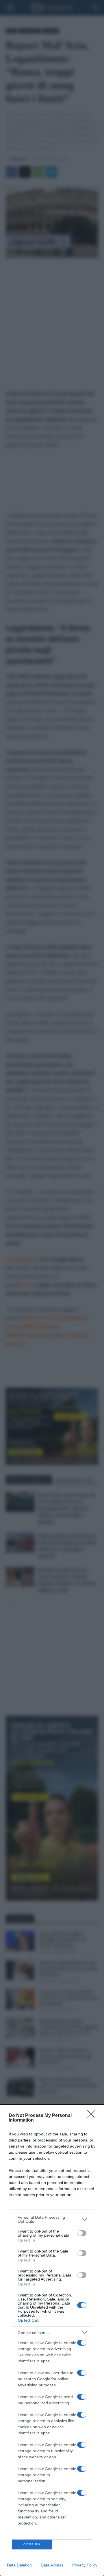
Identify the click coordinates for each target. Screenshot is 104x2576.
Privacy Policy (85, 2565)
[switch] (82, 2233)
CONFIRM (32, 2544)
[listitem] (52, 2219)
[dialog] (52, 2340)
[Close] (93, 2116)
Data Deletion (19, 2565)
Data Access (52, 2565)
